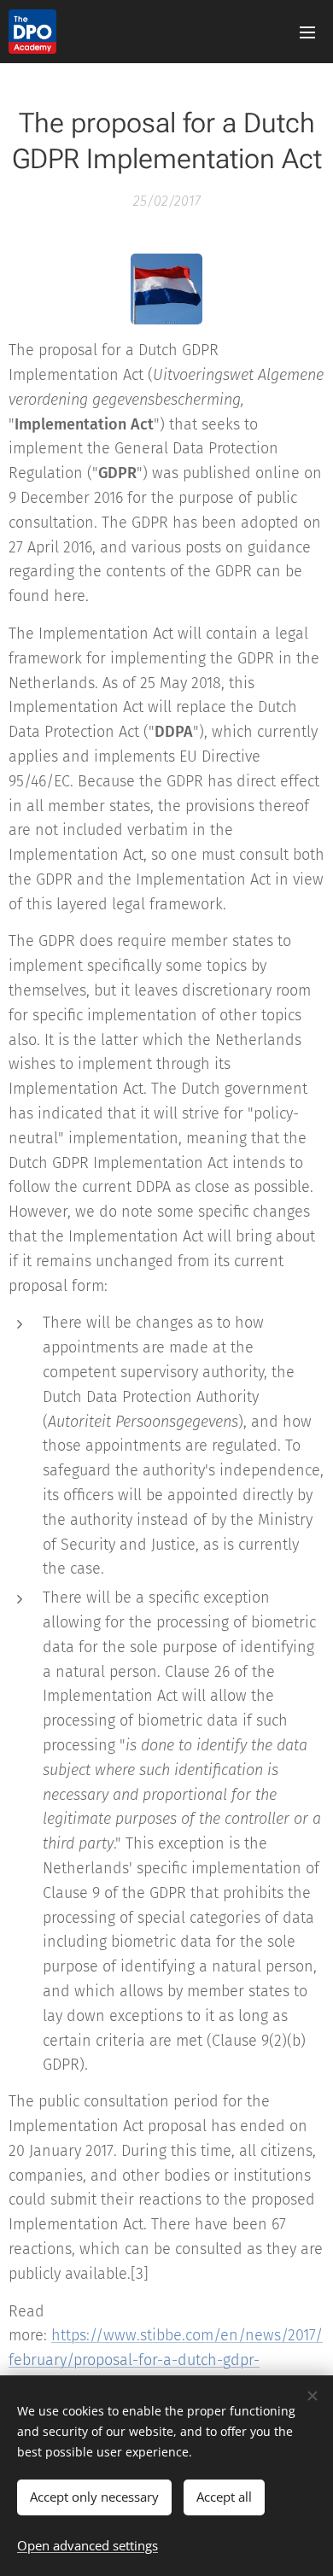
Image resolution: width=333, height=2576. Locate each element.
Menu (307, 32)
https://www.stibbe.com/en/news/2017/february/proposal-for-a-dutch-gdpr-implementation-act (166, 2360)
